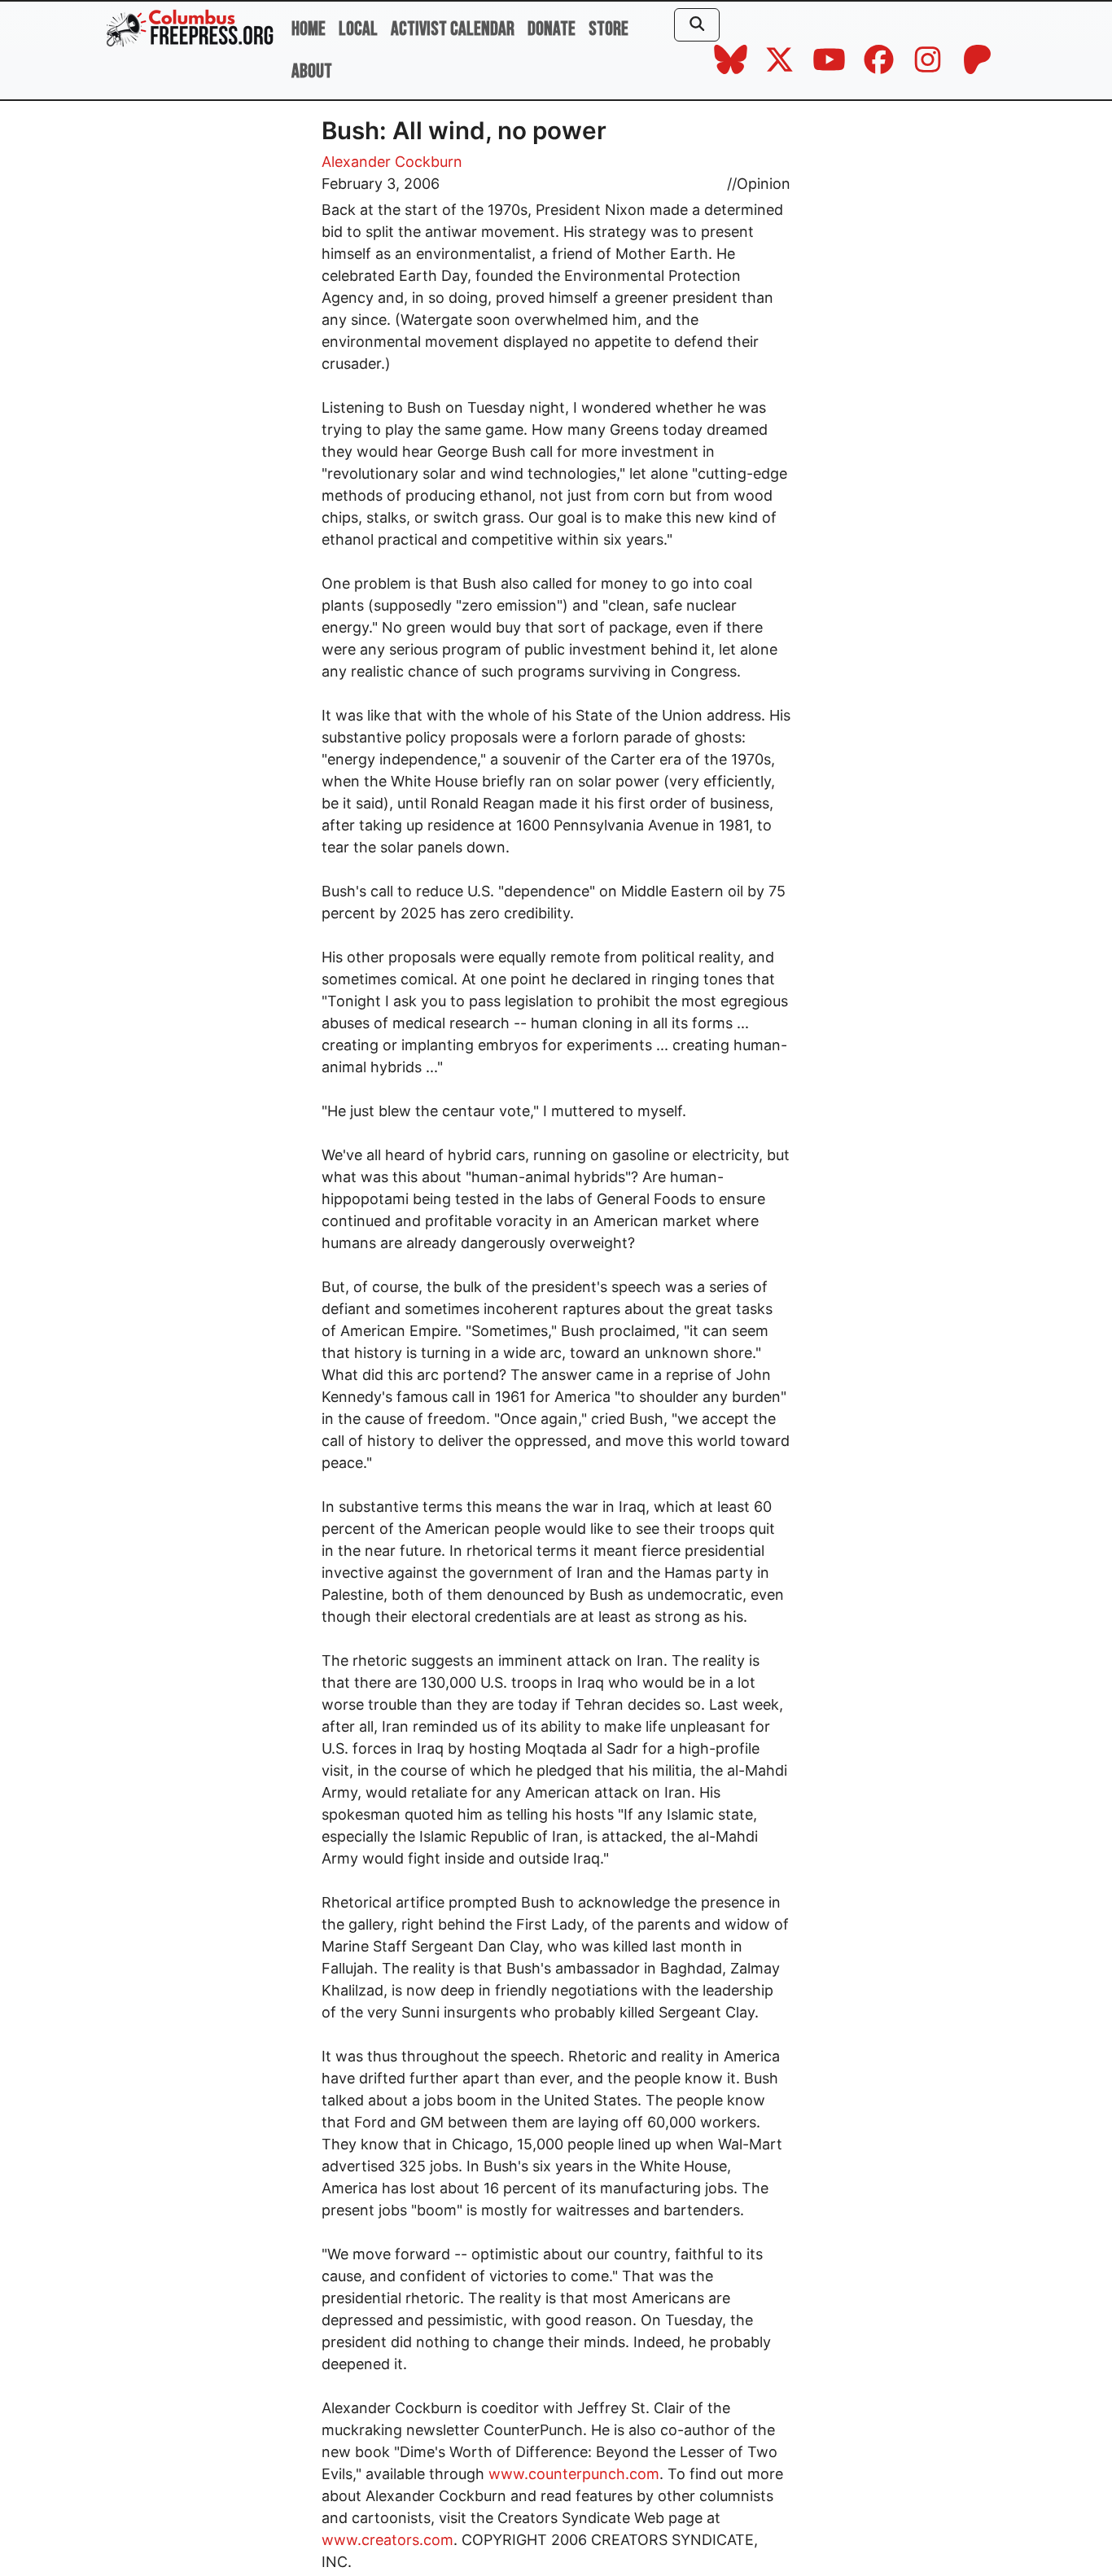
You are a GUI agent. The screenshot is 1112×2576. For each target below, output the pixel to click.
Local (358, 29)
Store (609, 29)
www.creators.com (387, 2540)
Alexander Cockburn (392, 162)
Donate (552, 29)
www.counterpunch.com (574, 2474)
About (312, 71)
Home (309, 29)
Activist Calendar (453, 29)
